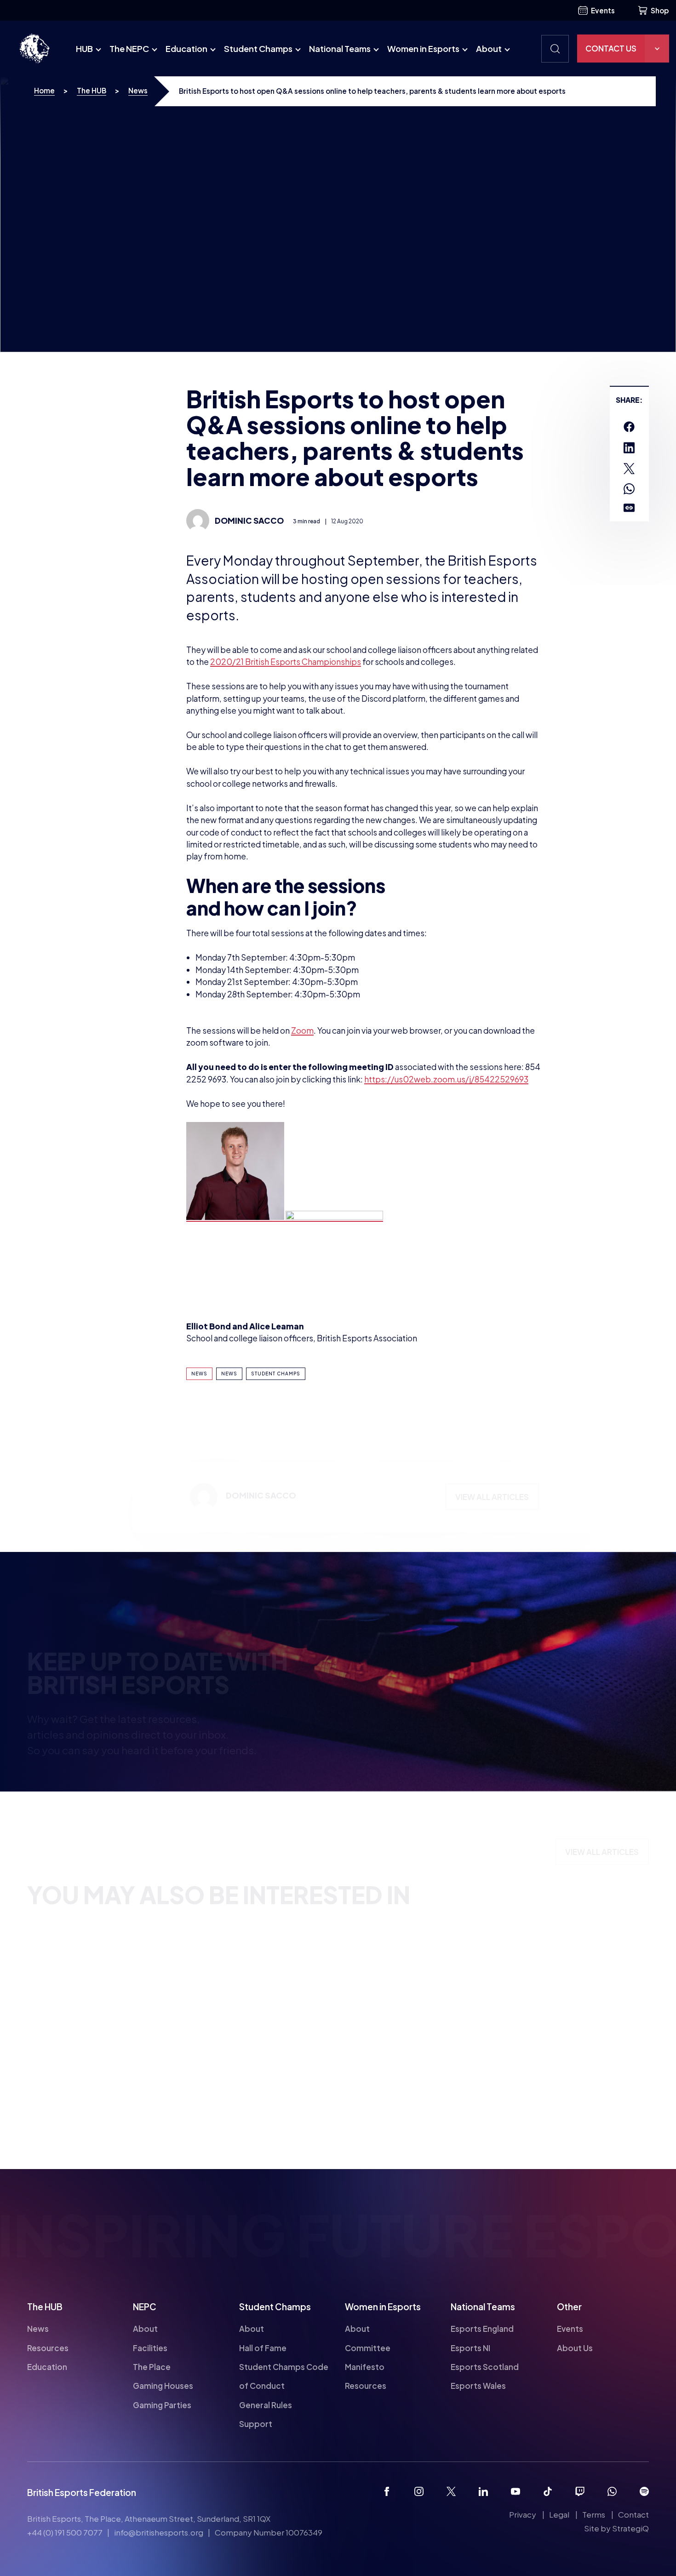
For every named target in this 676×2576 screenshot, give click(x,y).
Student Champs (258, 49)
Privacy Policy (586, 1707)
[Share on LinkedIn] (629, 448)
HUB (84, 49)
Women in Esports (423, 49)
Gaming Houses (163, 2386)
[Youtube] (516, 2491)
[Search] (555, 49)
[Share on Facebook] (629, 427)
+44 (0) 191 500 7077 (65, 2532)
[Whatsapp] (612, 2491)
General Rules (266, 2405)
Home (44, 90)
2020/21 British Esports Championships (286, 662)
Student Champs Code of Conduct (284, 2376)
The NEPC (129, 49)
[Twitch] (580, 2491)
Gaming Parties (162, 2405)
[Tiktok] (548, 2491)
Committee (368, 2347)
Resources (48, 2347)
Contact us (611, 48)
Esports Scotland (485, 2367)
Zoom (302, 1030)
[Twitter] (451, 2491)
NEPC (145, 2307)
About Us (575, 2347)
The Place (152, 2367)
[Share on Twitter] (629, 469)
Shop (660, 10)
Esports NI (470, 2347)
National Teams (340, 49)
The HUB (92, 90)
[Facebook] (387, 2491)
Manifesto (365, 2367)
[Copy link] (629, 508)
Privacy (523, 2514)
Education (186, 49)
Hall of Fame (263, 2347)
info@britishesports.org (159, 2532)
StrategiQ (630, 2528)
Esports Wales (478, 2386)
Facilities (150, 2347)
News (138, 90)
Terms (594, 2514)
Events (603, 10)
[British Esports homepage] (34, 49)
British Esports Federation (82, 2492)
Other (569, 2307)
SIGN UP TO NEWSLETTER (410, 1774)
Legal (559, 2514)
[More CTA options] (657, 49)
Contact (633, 2514)
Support (256, 2424)
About (489, 49)
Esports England (482, 2329)
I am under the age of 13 (409, 1709)
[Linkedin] (483, 2491)
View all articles (492, 1500)
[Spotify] (644, 2491)
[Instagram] (419, 2491)
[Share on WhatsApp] (629, 489)
